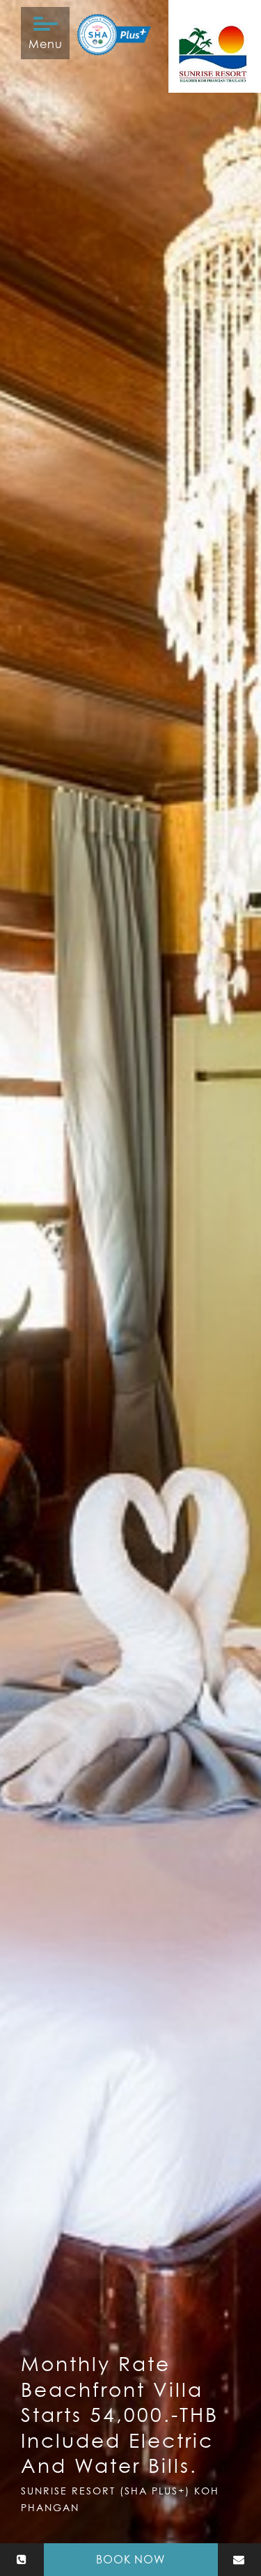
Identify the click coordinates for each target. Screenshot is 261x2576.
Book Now (130, 2559)
